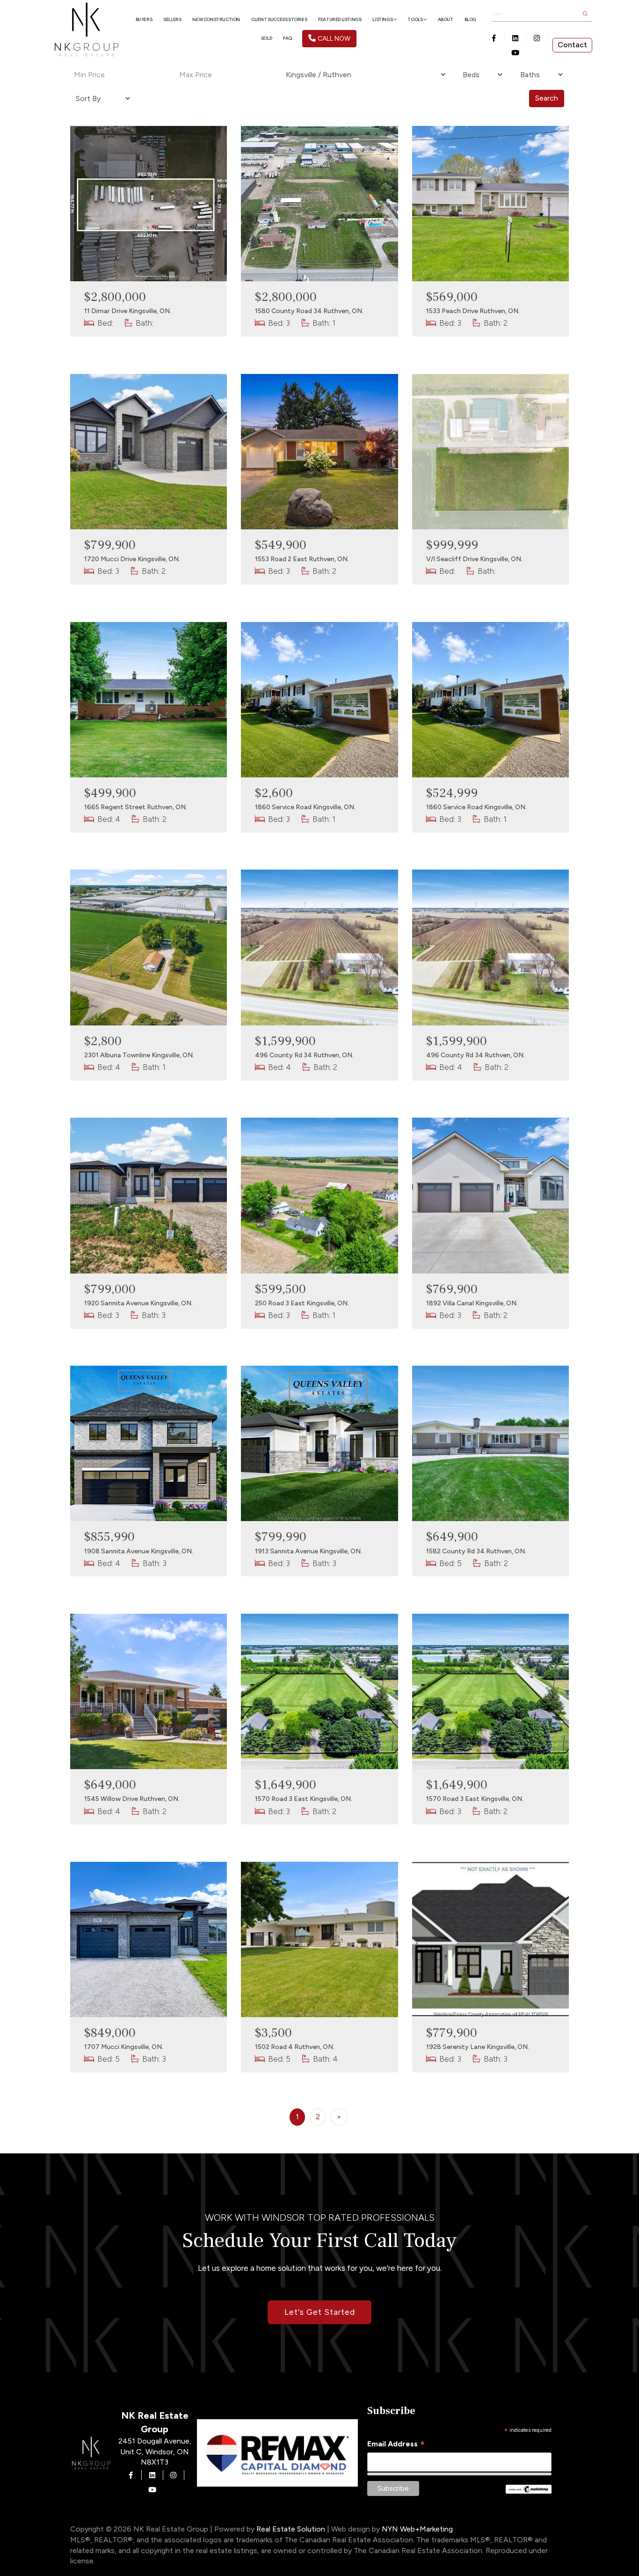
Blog (470, 19)
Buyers (144, 19)
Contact (572, 45)
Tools (415, 19)
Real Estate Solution (291, 2529)
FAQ (287, 38)
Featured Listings (340, 19)
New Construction (216, 19)
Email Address (396, 2444)
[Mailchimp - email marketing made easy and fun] (529, 2488)
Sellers (172, 19)
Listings (383, 19)
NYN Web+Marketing (417, 2529)
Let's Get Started (320, 2312)
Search (547, 98)
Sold (266, 38)
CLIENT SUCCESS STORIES (279, 19)
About (446, 19)
